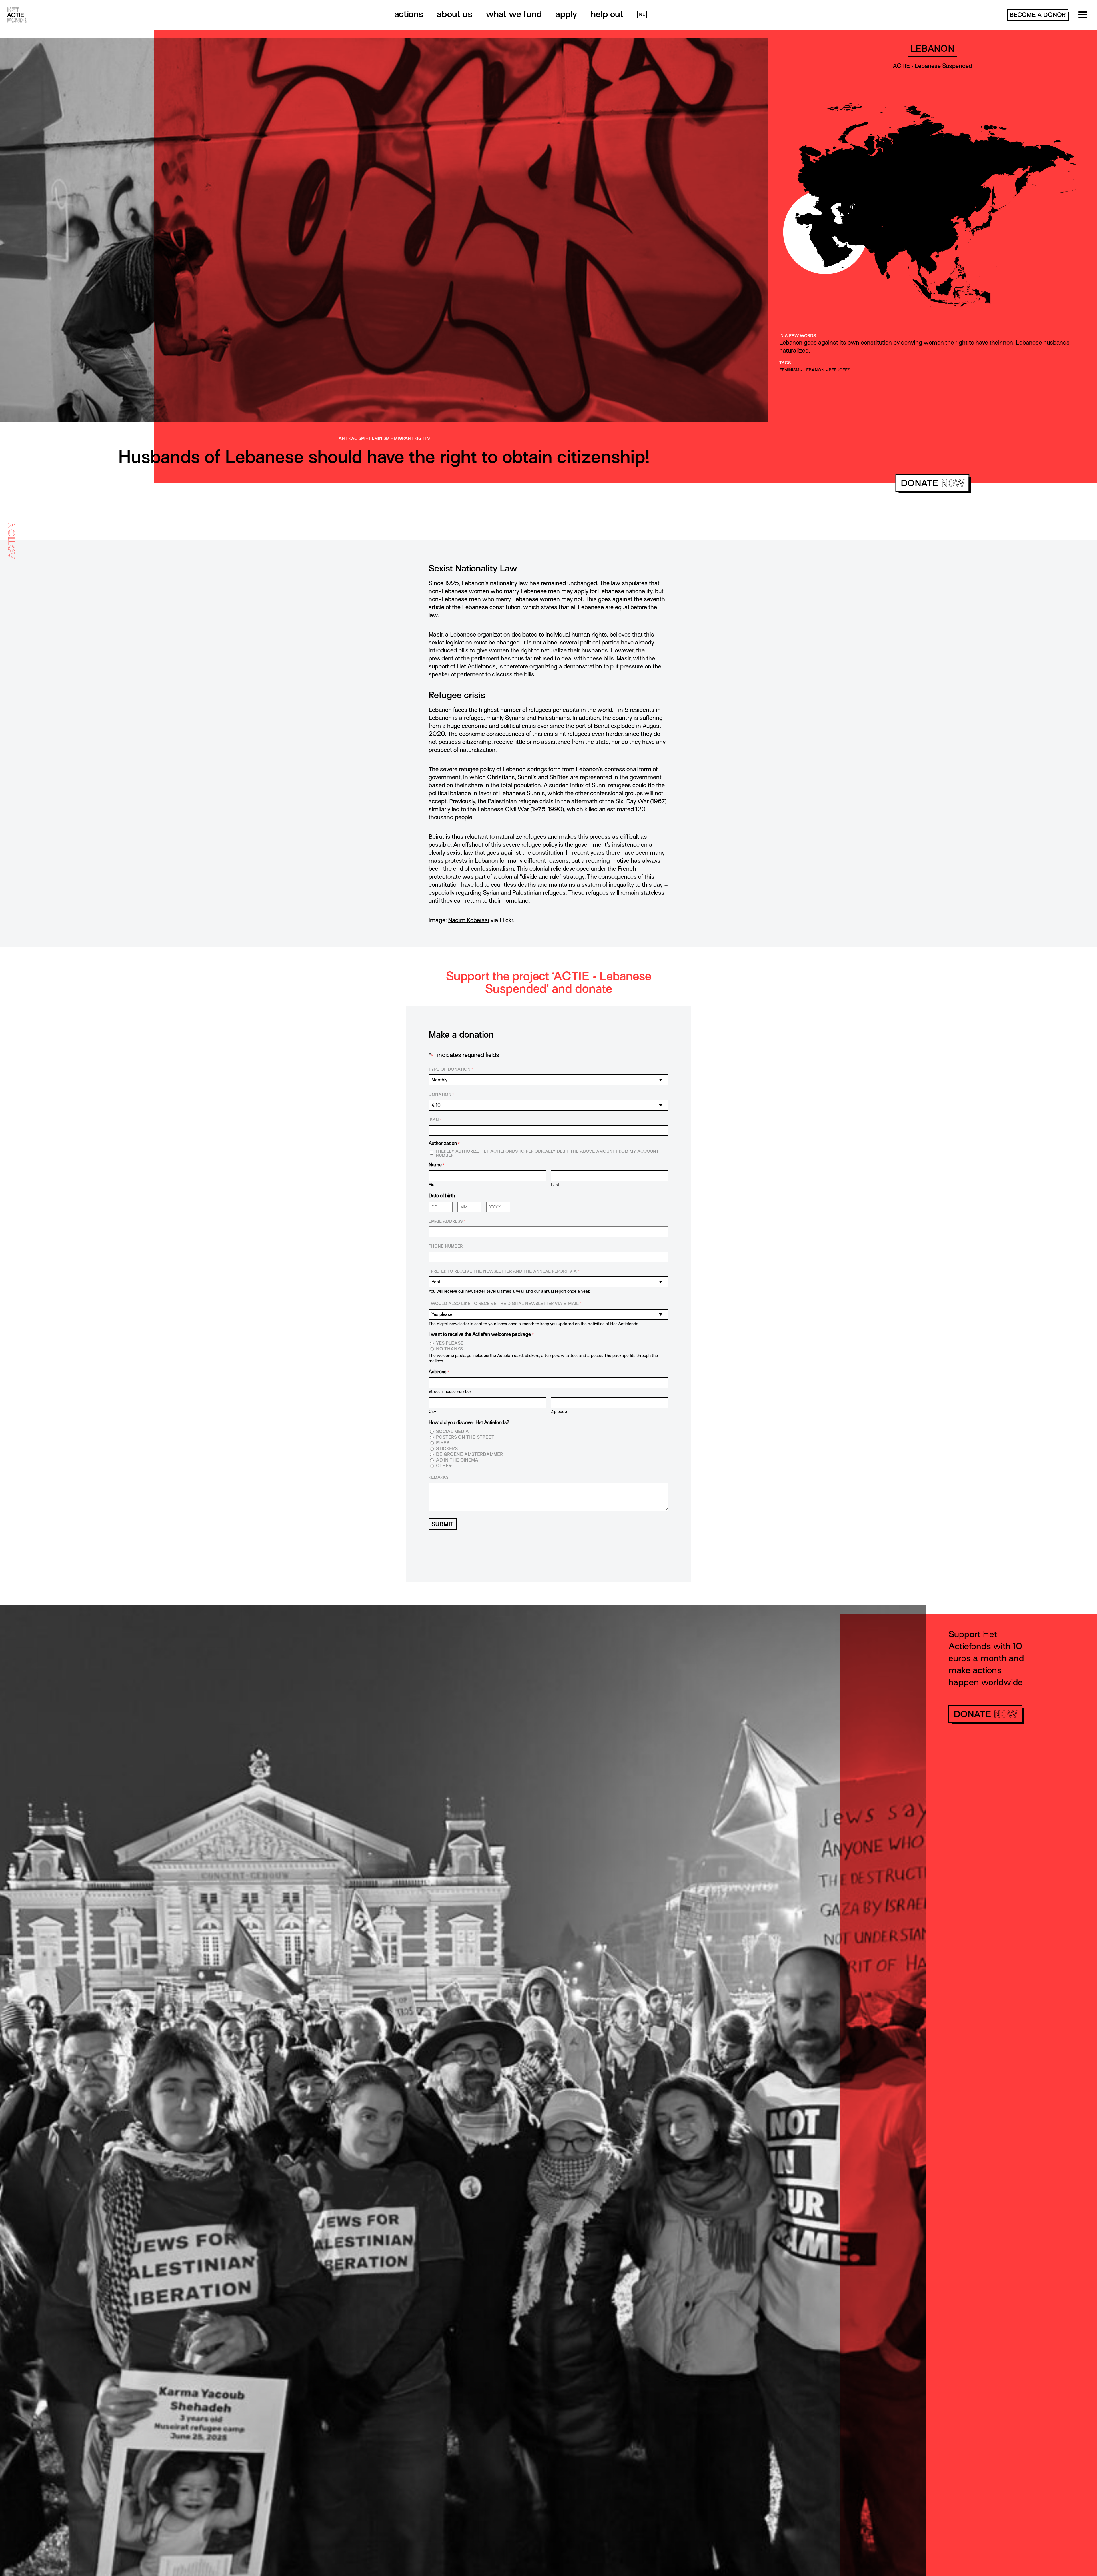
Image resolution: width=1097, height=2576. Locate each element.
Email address (447, 1221)
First (433, 1185)
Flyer (443, 1443)
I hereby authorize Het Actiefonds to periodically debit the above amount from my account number (547, 1153)
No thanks (449, 1349)
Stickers (447, 1449)
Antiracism (352, 438)
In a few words (798, 336)
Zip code (559, 1411)
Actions (409, 14)
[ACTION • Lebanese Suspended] (384, 432)
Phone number (446, 1246)
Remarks (438, 1477)
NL (642, 15)
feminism (789, 370)
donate (933, 483)
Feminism (379, 438)
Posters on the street (465, 1437)
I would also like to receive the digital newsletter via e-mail (505, 1304)
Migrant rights (412, 438)
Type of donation (451, 1069)
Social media (452, 1432)
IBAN (435, 1120)
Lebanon (814, 370)
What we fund (514, 14)
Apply (566, 14)
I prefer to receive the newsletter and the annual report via (504, 1271)
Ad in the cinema (457, 1460)
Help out (607, 14)
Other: (444, 1466)
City (432, 1411)
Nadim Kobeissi (469, 920)
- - (384, 438)
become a (1038, 15)
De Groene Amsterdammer (469, 1455)
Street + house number (450, 1391)
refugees (839, 370)
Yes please (450, 1343)
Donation (441, 1094)
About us (455, 14)
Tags (785, 363)
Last (555, 1185)
